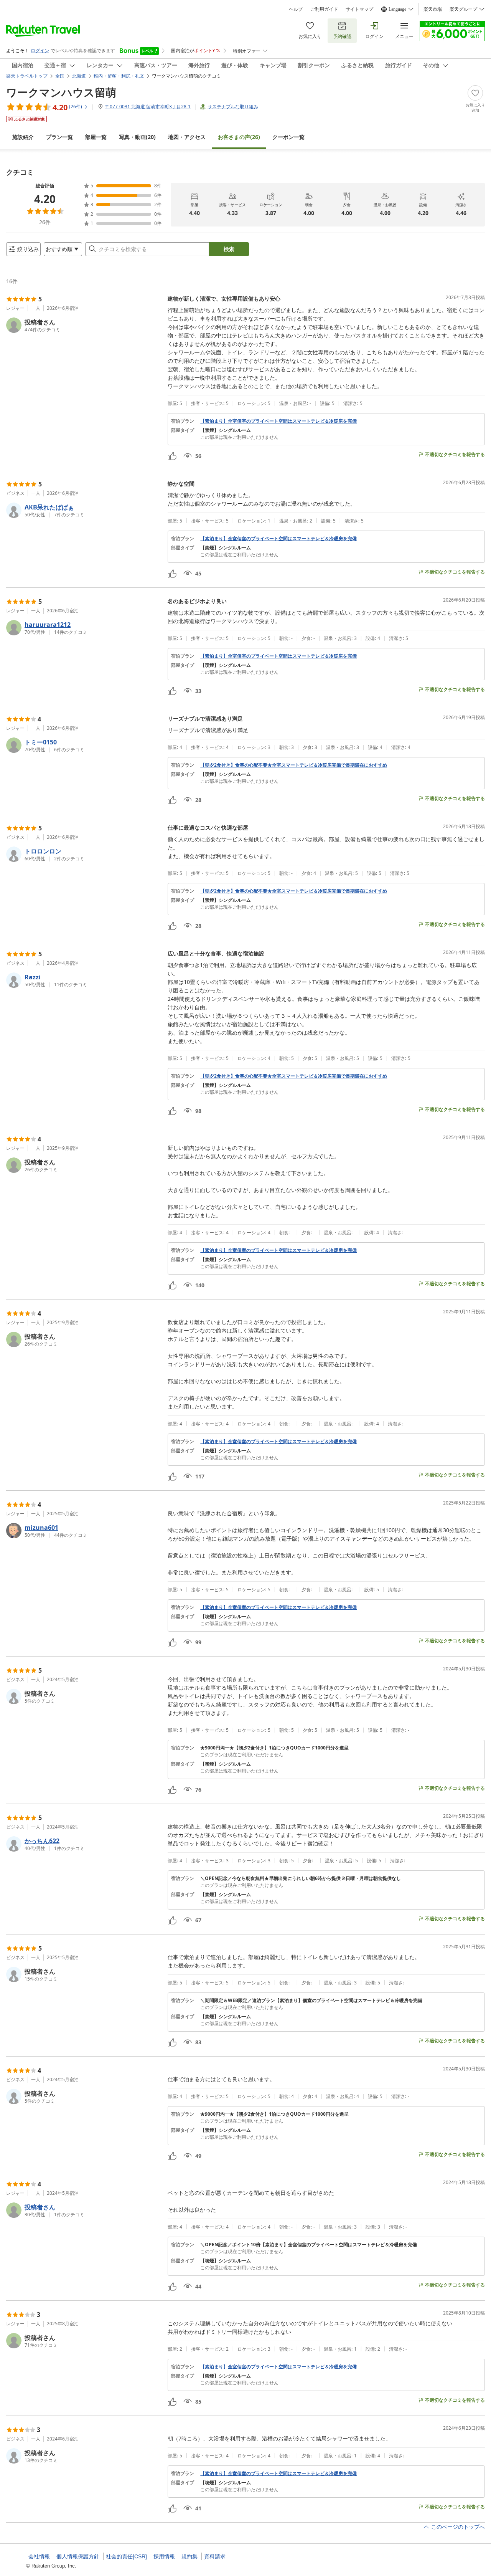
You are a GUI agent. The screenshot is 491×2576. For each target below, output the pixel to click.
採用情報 (164, 2556)
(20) (137, 137)
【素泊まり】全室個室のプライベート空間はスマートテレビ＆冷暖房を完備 (278, 421)
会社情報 (39, 2556)
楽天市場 (433, 9)
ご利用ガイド (324, 9)
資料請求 (215, 2556)
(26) (239, 137)
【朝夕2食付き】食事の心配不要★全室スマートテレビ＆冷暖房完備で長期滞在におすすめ (294, 765)
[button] (84, 325)
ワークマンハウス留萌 (61, 92)
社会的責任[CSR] (126, 2556)
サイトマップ (359, 9)
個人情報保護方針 (78, 2556)
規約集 (189, 2556)
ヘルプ (296, 9)
